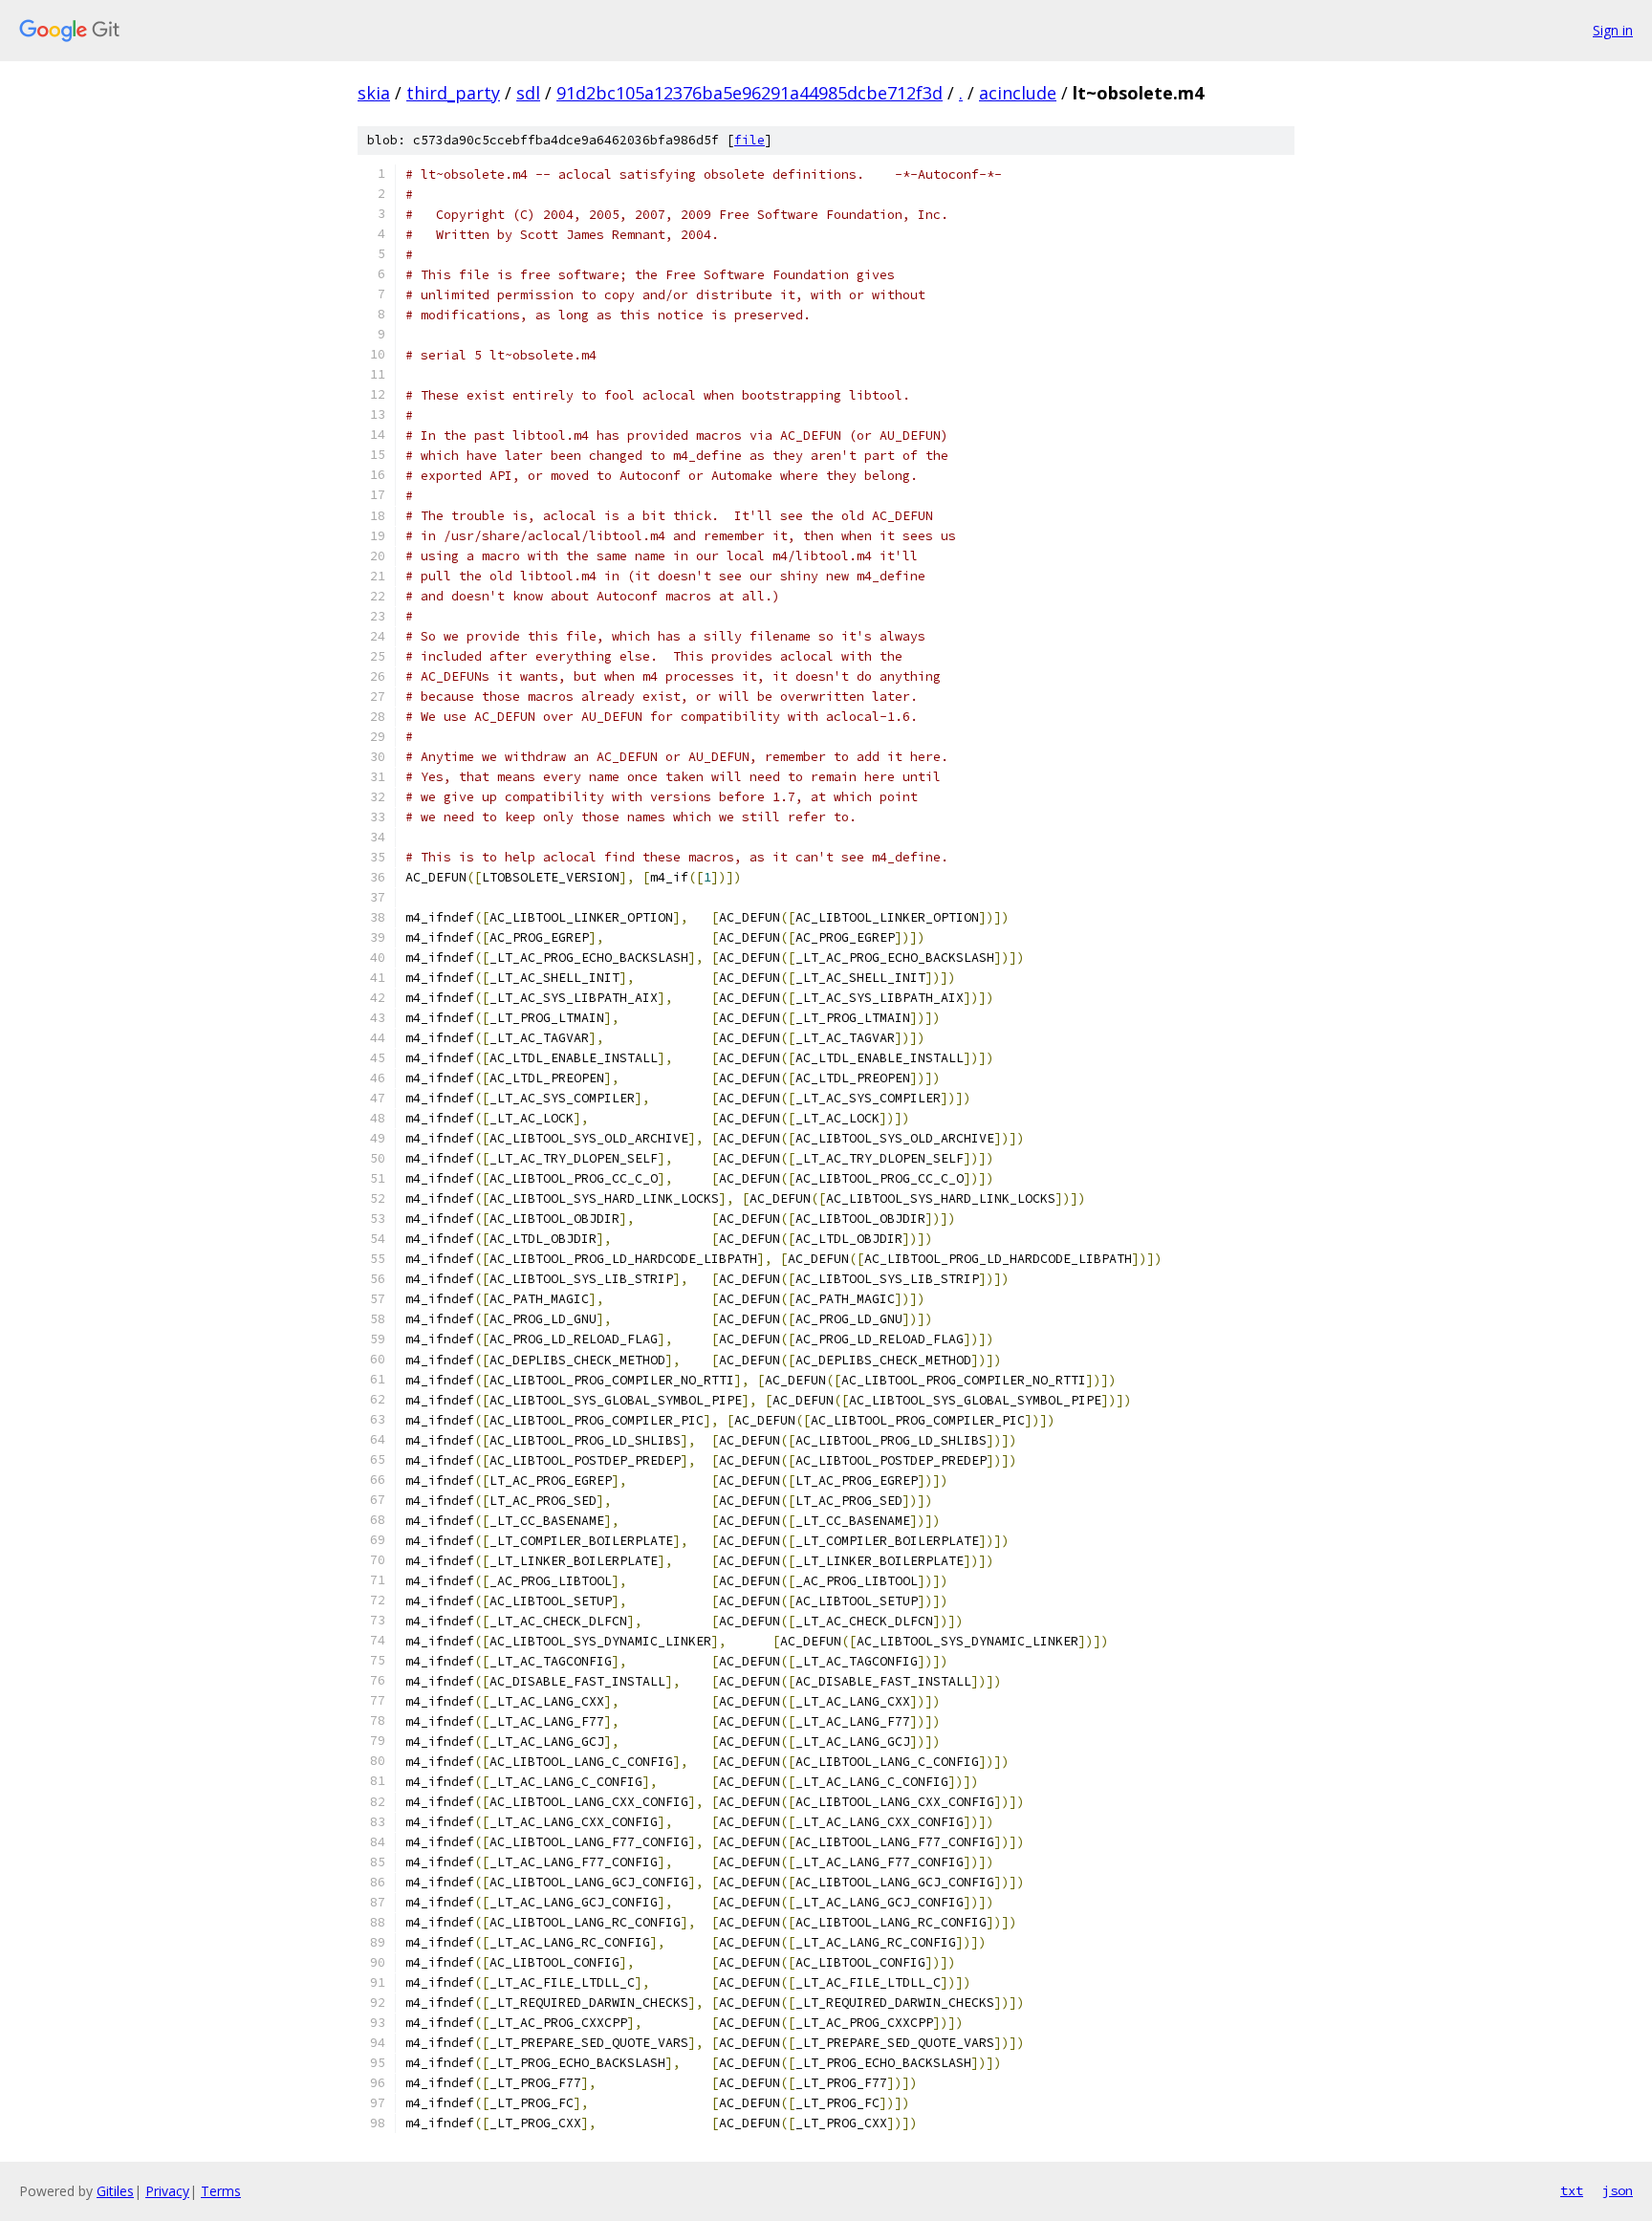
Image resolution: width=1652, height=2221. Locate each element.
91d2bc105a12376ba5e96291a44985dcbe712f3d (750, 93)
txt (1572, 2190)
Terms (221, 2191)
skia (374, 93)
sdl (528, 93)
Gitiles (115, 2191)
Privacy (167, 2191)
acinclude (1018, 93)
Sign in (1613, 30)
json (1618, 2190)
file (750, 140)
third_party (453, 93)
